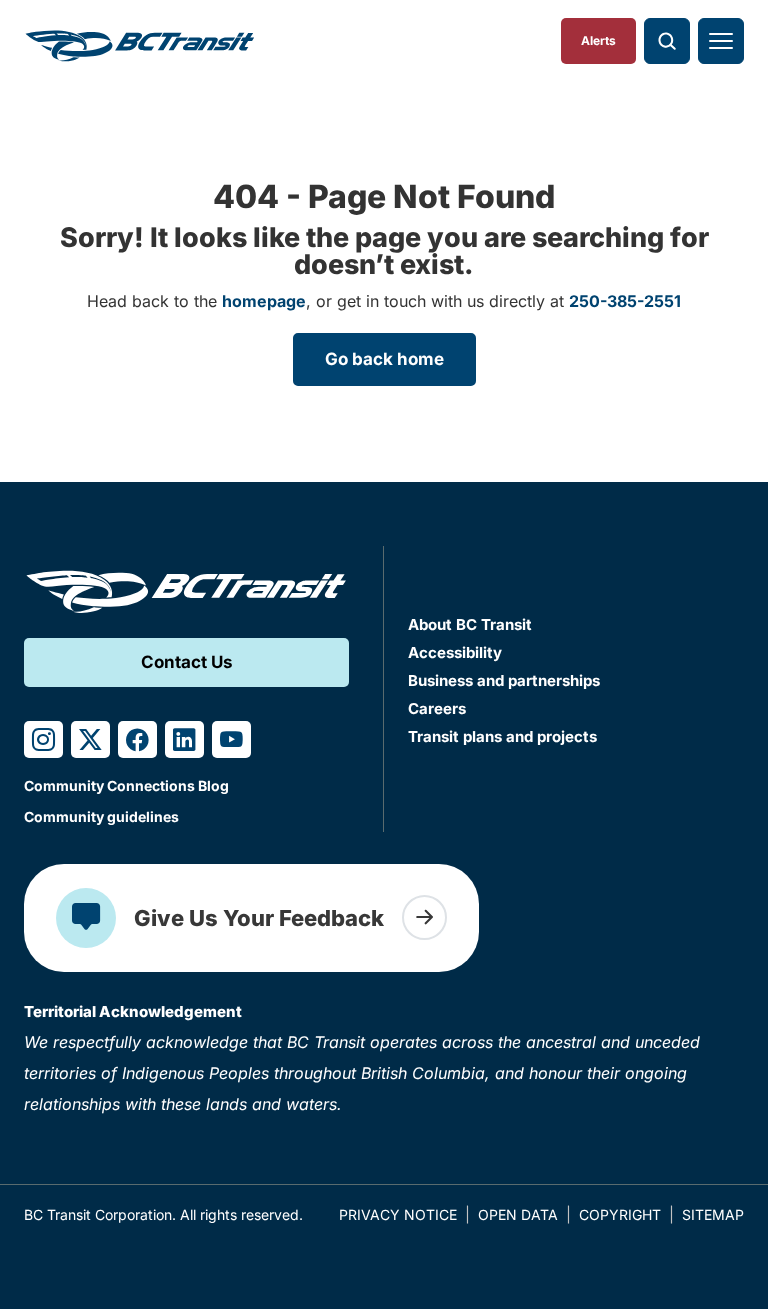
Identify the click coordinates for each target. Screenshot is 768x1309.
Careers (437, 708)
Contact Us (187, 662)
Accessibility (455, 652)
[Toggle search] (667, 41)
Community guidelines (101, 816)
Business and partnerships (504, 680)
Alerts (598, 40)
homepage (264, 301)
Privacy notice (398, 1214)
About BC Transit (470, 624)
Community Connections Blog (126, 785)
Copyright (620, 1214)
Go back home (384, 359)
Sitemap (713, 1214)
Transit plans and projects (502, 736)
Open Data (518, 1214)
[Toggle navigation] (721, 41)
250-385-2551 (625, 301)
